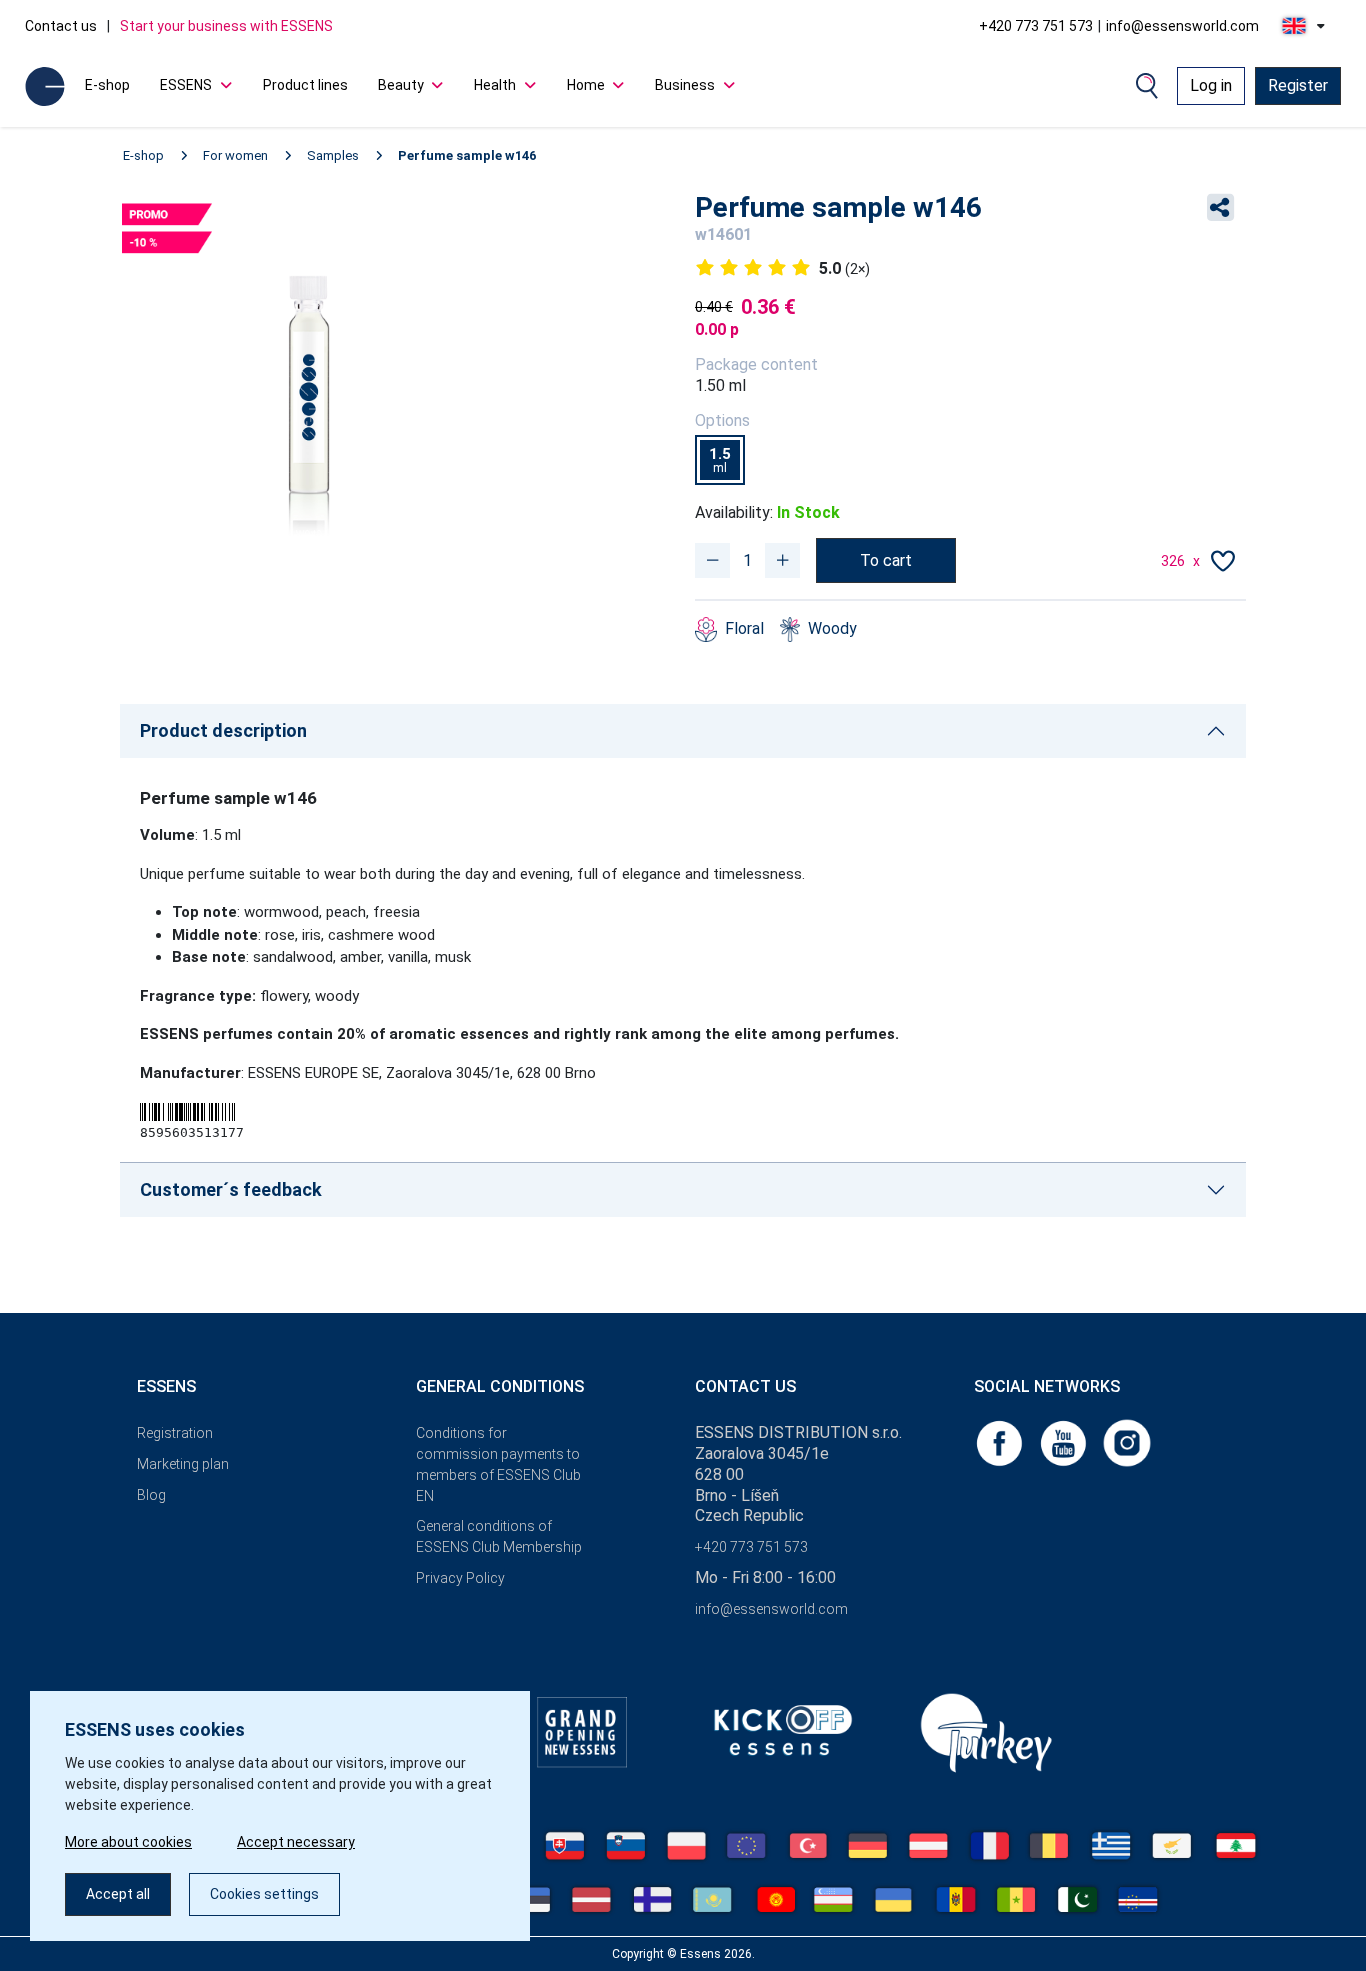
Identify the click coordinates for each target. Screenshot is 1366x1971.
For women (235, 155)
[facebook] (1001, 1441)
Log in (1211, 85)
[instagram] (1127, 1441)
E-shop (107, 85)
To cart (886, 560)
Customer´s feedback (231, 1189)
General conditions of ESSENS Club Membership (499, 1536)
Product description (223, 730)
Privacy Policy (460, 1578)
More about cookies (128, 1842)
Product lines (305, 85)
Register (1298, 85)
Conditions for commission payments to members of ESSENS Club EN (498, 1464)
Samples (333, 155)
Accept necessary (296, 1842)
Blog (151, 1495)
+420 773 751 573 (1036, 26)
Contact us (61, 26)
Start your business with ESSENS (226, 26)
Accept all (118, 1894)
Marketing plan (183, 1464)
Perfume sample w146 (467, 155)
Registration (175, 1433)
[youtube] (1065, 1441)
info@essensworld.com (1182, 26)
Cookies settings (264, 1894)
